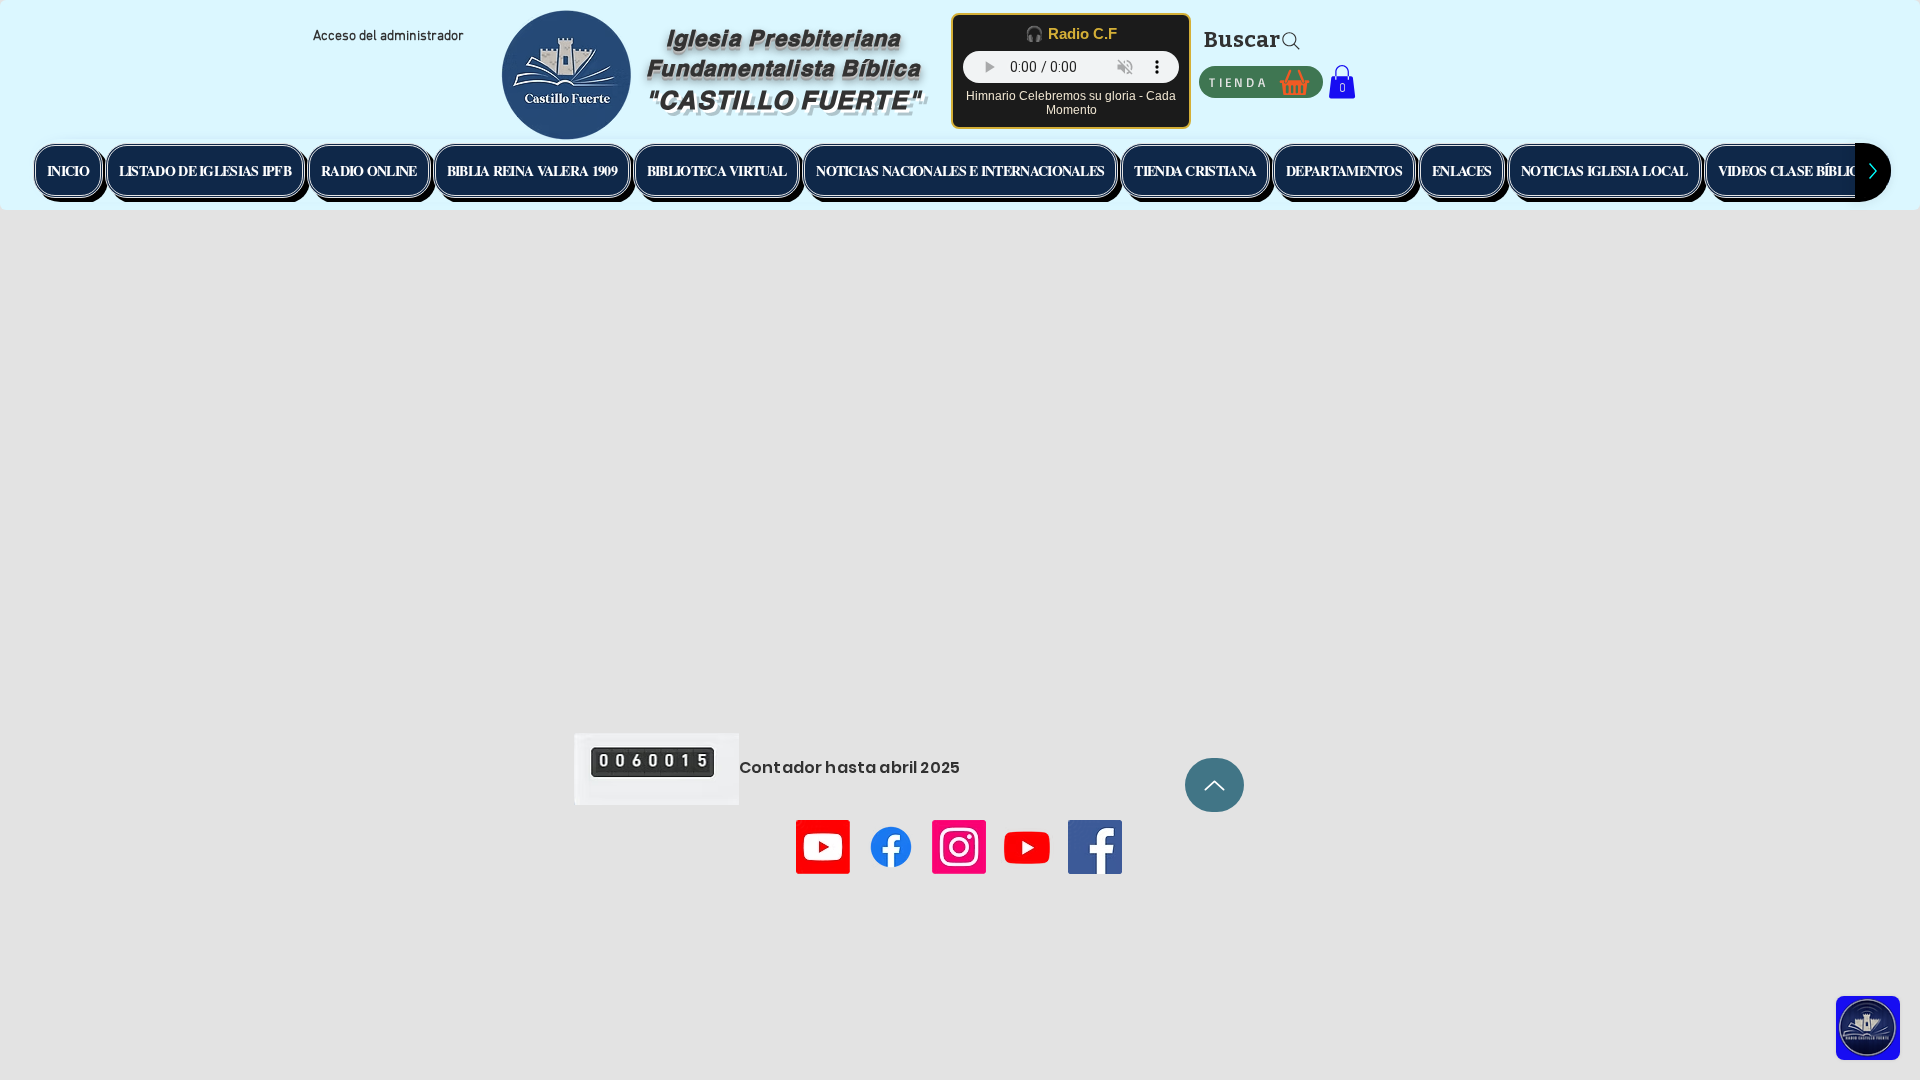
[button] (1342, 81)
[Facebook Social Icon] (1095, 847)
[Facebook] (891, 847)
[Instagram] (959, 847)
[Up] (1214, 785)
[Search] (1291, 41)
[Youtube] (823, 847)
